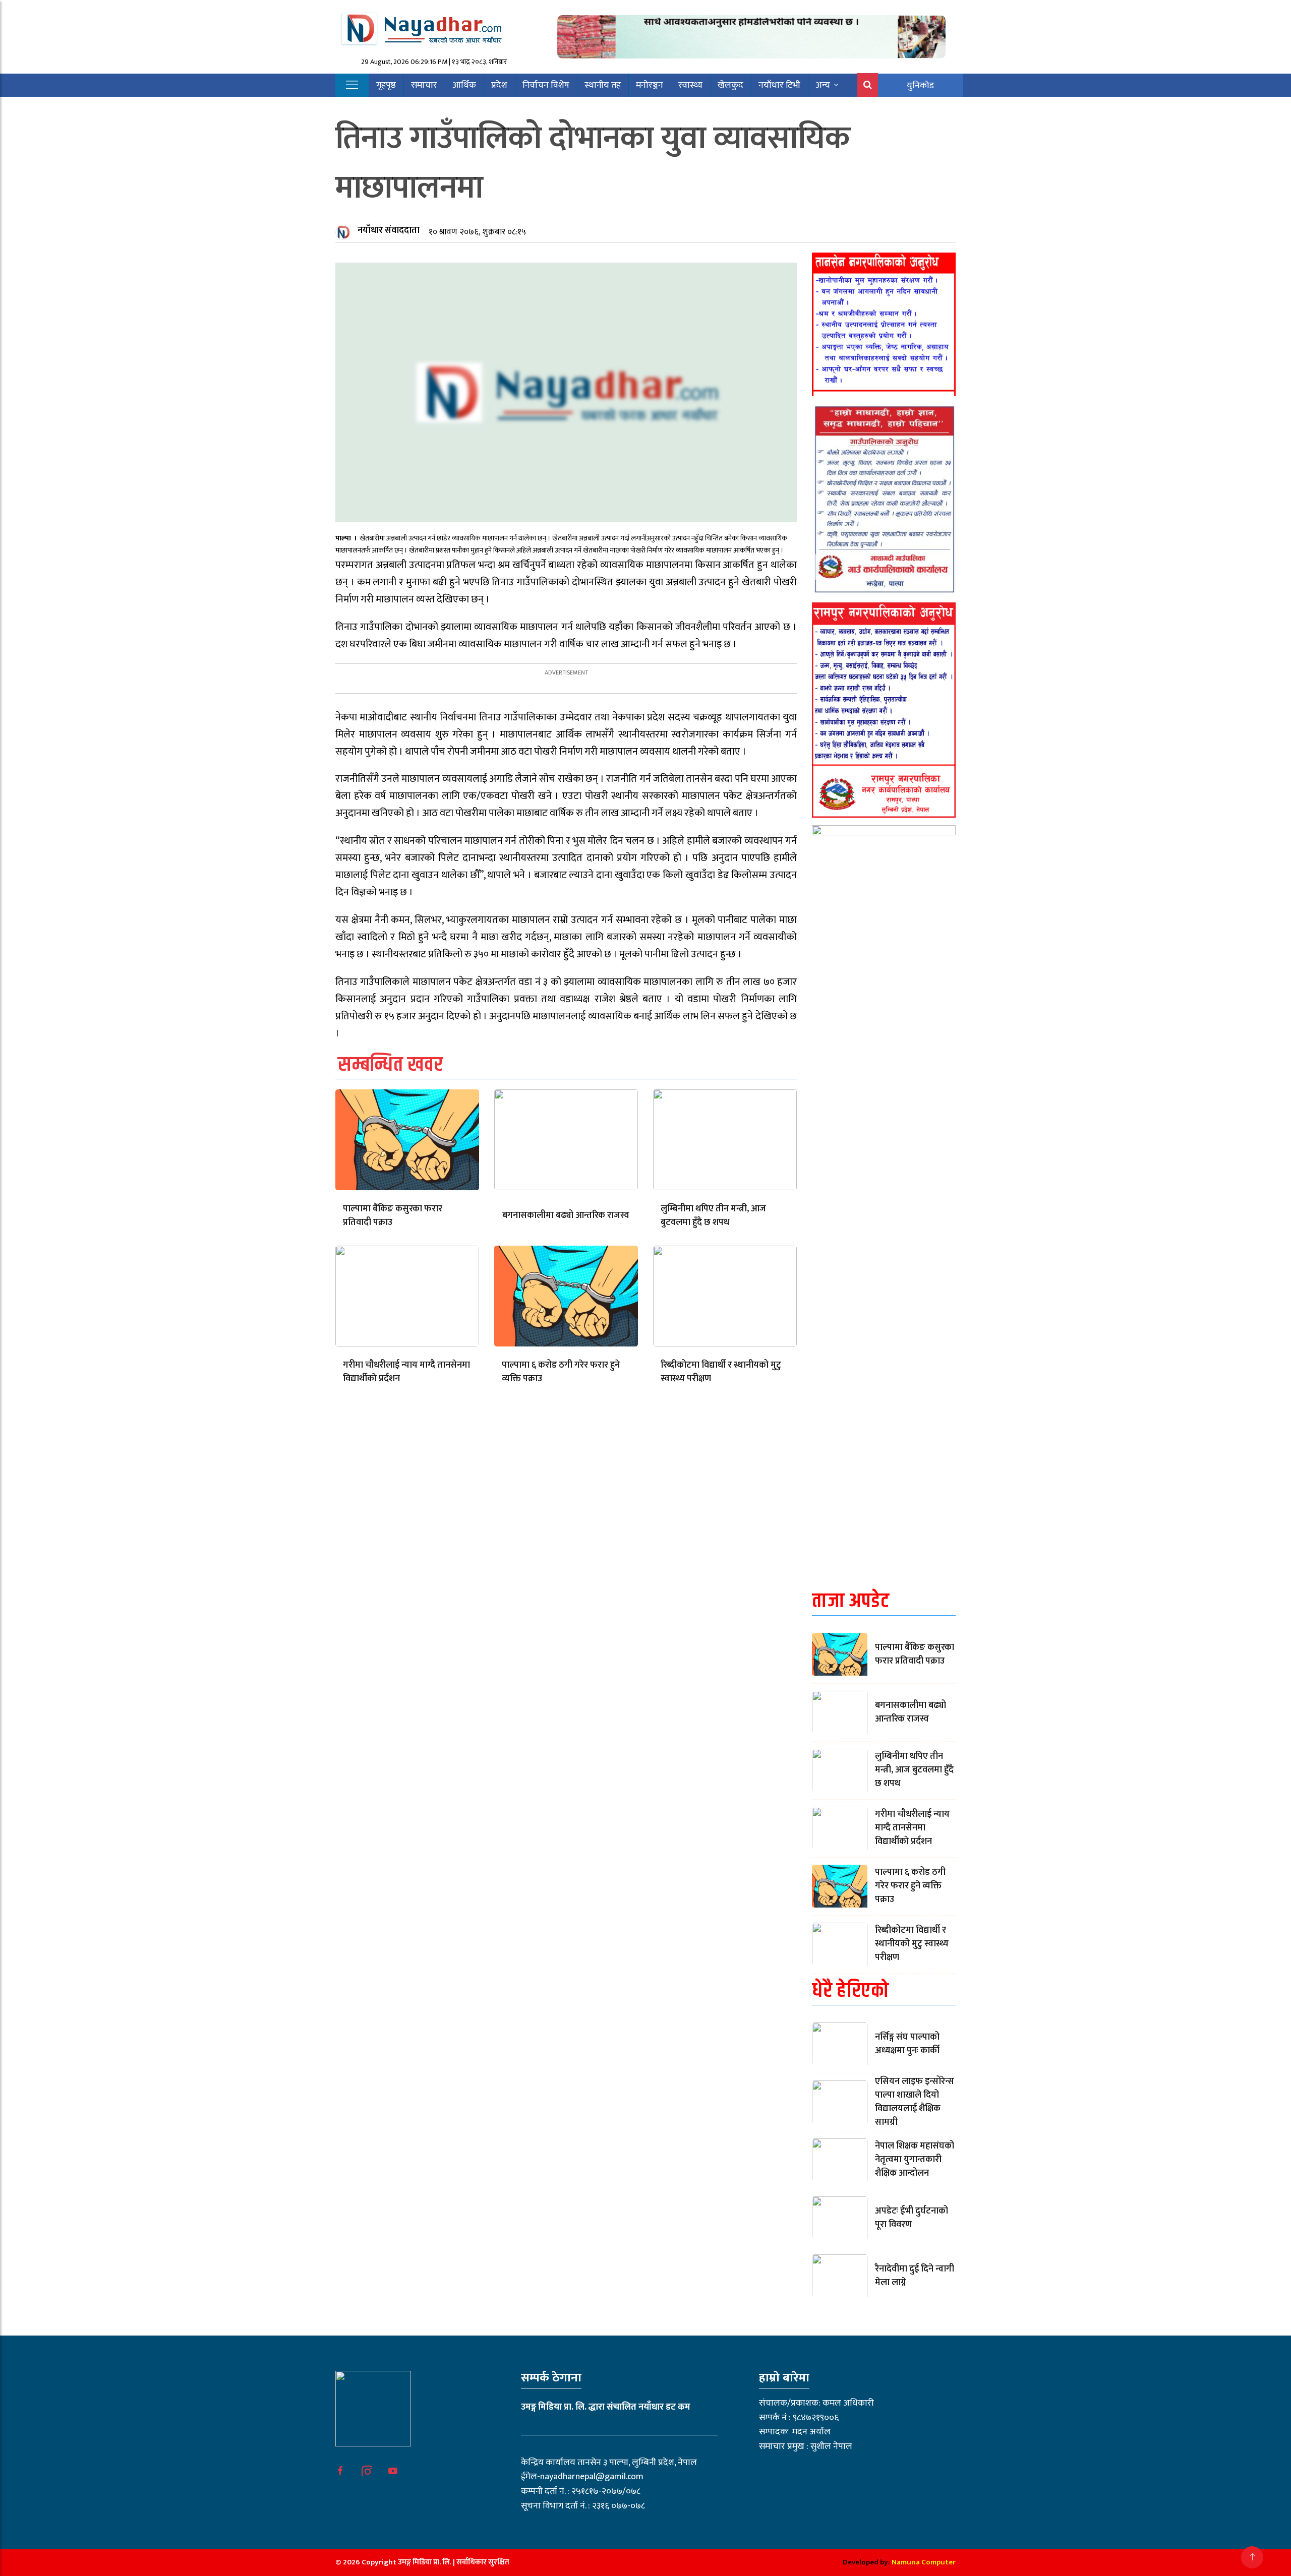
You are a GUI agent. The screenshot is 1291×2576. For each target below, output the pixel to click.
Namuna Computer (924, 2562)
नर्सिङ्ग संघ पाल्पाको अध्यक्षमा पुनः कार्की (907, 2044)
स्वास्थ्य (690, 85)
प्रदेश (499, 85)
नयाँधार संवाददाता (389, 230)
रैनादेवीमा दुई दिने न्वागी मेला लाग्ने (915, 2276)
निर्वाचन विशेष (546, 85)
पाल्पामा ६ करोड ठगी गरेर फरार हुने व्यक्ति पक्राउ (561, 1372)
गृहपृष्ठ (386, 85)
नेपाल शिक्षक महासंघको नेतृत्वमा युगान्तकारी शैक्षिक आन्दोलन (915, 2160)
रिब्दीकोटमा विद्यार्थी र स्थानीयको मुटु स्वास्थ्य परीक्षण (721, 1372)
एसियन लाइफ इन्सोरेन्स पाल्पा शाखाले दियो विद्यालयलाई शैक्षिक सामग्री (915, 2102)
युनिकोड (921, 86)
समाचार (424, 85)
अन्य (823, 85)
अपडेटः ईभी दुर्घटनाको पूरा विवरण (912, 2218)
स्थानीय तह (603, 85)
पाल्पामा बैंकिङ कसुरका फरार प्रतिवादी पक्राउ (393, 1216)
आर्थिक (464, 85)
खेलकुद (730, 85)
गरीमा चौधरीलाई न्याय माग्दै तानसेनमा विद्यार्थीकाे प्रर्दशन (406, 1372)
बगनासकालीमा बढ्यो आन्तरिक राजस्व (566, 1215)
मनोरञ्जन (650, 85)
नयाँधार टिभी (779, 85)
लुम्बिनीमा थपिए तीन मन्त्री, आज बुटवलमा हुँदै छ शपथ (713, 1216)
